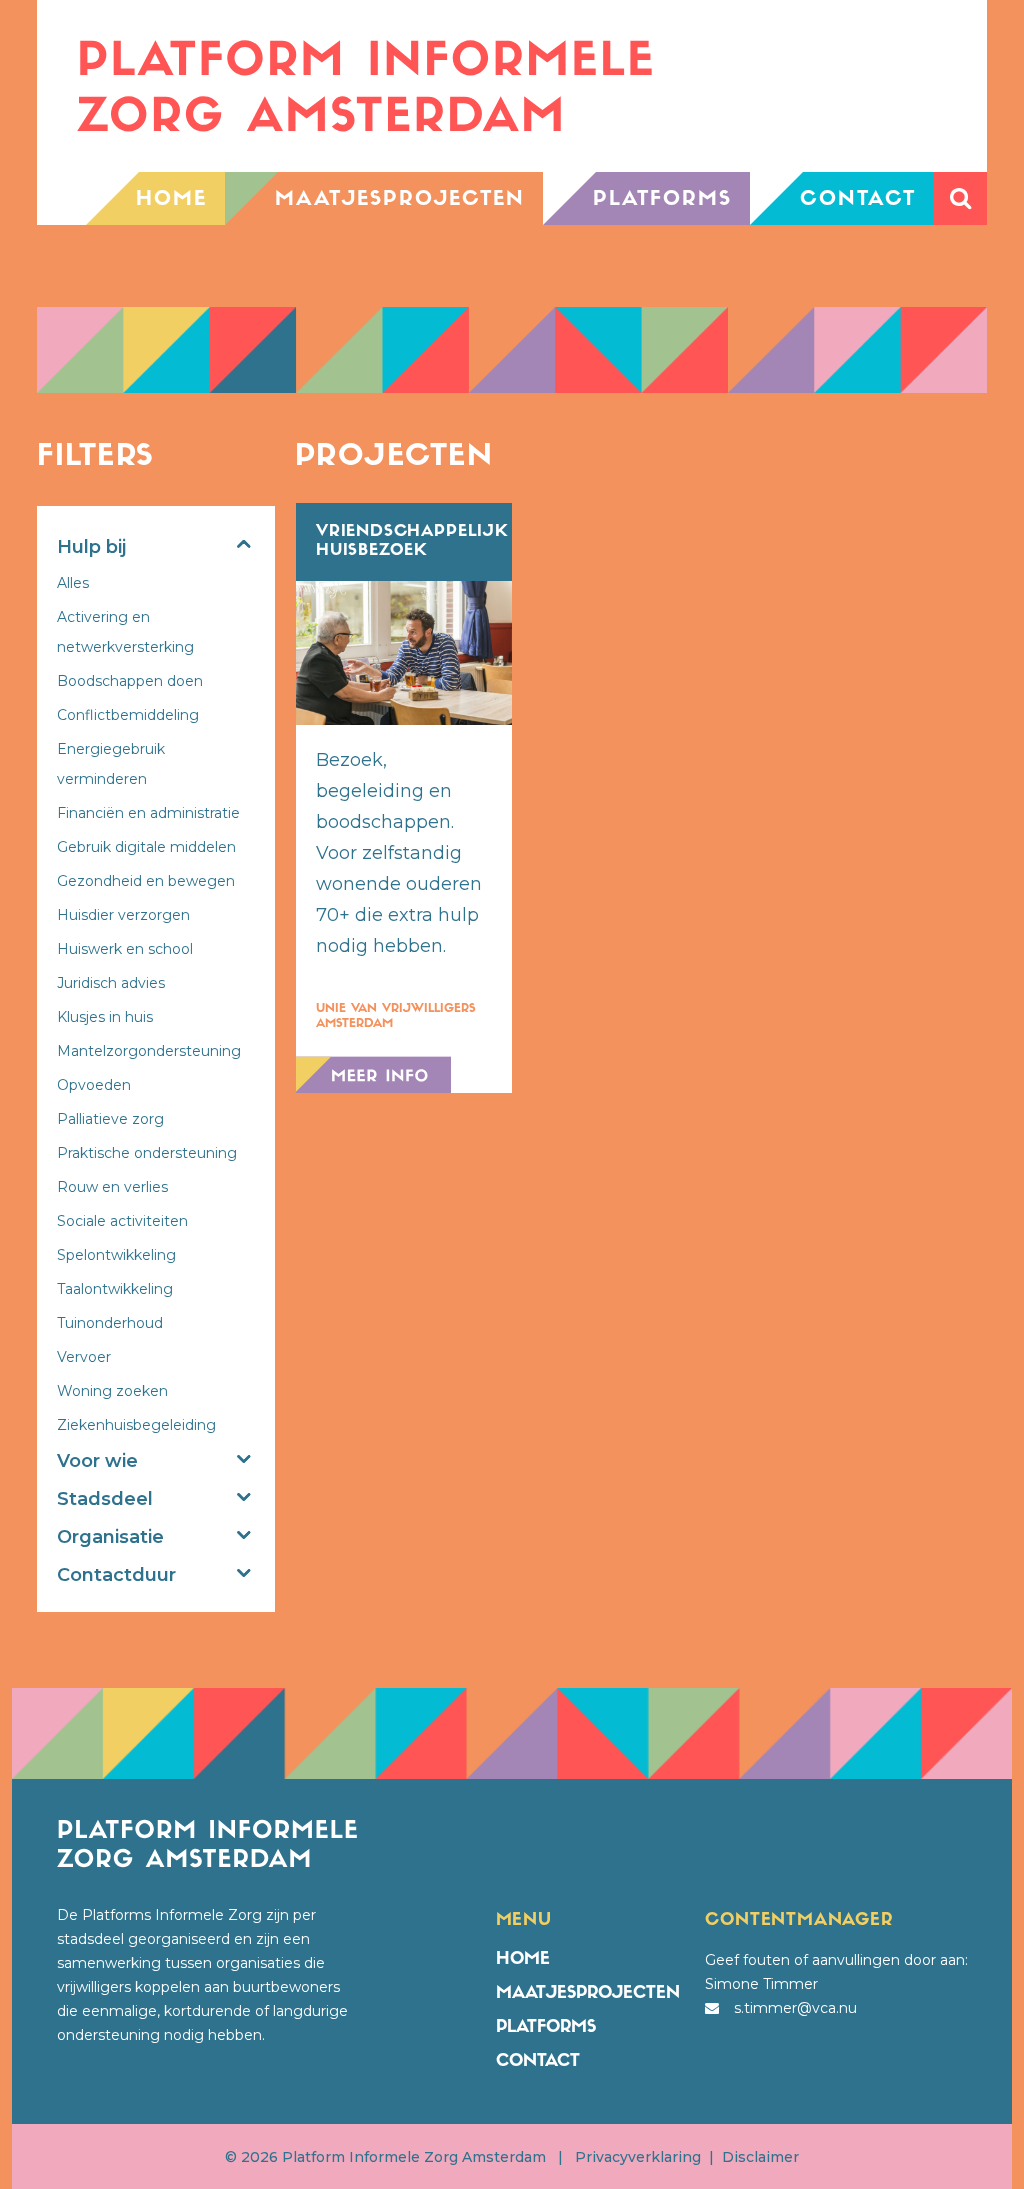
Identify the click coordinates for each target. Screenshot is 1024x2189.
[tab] (156, 550)
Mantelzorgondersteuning (149, 1051)
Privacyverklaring (638, 2157)
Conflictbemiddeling (128, 715)
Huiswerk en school (125, 949)
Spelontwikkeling (116, 1255)
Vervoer (84, 1357)
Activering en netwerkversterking (125, 632)
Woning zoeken (112, 1391)
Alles (73, 583)
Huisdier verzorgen (123, 915)
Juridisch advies (111, 983)
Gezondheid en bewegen (146, 881)
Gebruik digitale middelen (146, 847)
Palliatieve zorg (110, 1119)
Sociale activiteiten (122, 1221)
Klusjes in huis (105, 1017)
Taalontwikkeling (115, 1289)
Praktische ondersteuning (147, 1153)
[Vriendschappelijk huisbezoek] (404, 653)
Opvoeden (94, 1085)
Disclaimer (760, 2157)
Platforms (546, 2027)
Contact (538, 2061)
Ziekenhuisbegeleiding (136, 1425)
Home (523, 1959)
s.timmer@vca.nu (795, 2008)
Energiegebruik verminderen (111, 764)
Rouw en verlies (112, 1187)
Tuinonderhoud (110, 1323)
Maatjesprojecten (588, 1993)
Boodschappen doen (130, 681)
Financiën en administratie (148, 813)
